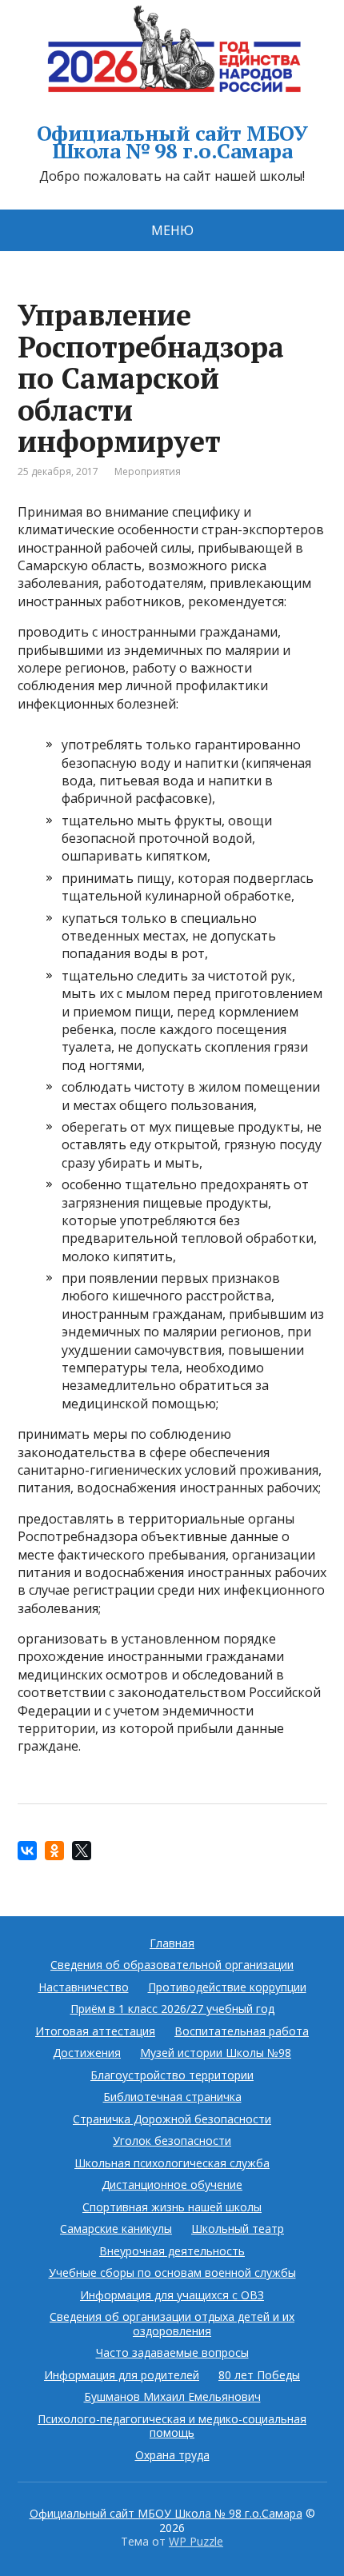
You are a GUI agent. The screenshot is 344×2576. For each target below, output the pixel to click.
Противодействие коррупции (227, 1987)
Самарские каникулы (116, 2229)
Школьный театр (238, 2229)
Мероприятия (148, 471)
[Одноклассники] (54, 1851)
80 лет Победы (259, 2375)
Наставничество (84, 1987)
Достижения (87, 2053)
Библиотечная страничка (172, 2097)
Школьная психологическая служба (172, 2163)
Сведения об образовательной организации (172, 1965)
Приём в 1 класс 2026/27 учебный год (172, 2009)
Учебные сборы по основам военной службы (172, 2272)
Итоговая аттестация (95, 2031)
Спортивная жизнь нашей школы (172, 2207)
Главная (172, 1943)
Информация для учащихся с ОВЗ (172, 2295)
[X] (82, 1851)
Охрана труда (172, 2455)
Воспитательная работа (242, 2031)
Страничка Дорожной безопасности (172, 2119)
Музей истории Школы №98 (216, 2053)
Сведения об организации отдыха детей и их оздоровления (172, 2324)
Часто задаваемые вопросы (172, 2352)
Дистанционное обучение (172, 2185)
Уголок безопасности (172, 2141)
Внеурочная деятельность (172, 2251)
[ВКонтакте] (27, 1851)
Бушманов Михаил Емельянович (172, 2396)
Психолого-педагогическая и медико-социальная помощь (172, 2426)
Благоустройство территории (172, 2075)
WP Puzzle (196, 2541)
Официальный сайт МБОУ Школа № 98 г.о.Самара (172, 142)
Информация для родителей (122, 2375)
